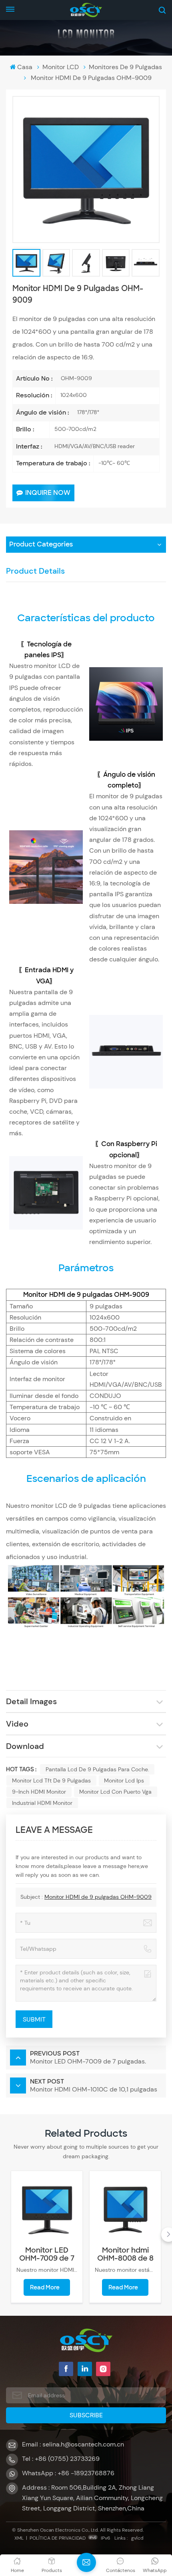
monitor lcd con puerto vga (115, 1792)
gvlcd (137, 2538)
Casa (25, 67)
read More (45, 2287)
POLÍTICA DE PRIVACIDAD (58, 2538)
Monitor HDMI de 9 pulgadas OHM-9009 (98, 1897)
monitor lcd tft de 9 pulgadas (51, 1780)
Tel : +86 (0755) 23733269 (61, 2459)
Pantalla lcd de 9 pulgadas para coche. (97, 1769)
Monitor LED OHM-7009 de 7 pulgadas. (47, 2254)
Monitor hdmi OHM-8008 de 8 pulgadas (125, 2254)
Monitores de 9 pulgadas (125, 67)
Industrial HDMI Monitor (42, 1803)
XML (19, 2538)
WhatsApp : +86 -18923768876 (68, 2473)
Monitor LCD (61, 67)
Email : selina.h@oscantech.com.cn (73, 2444)
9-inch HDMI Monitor (39, 1792)
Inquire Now (48, 493)
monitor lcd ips (124, 1780)
